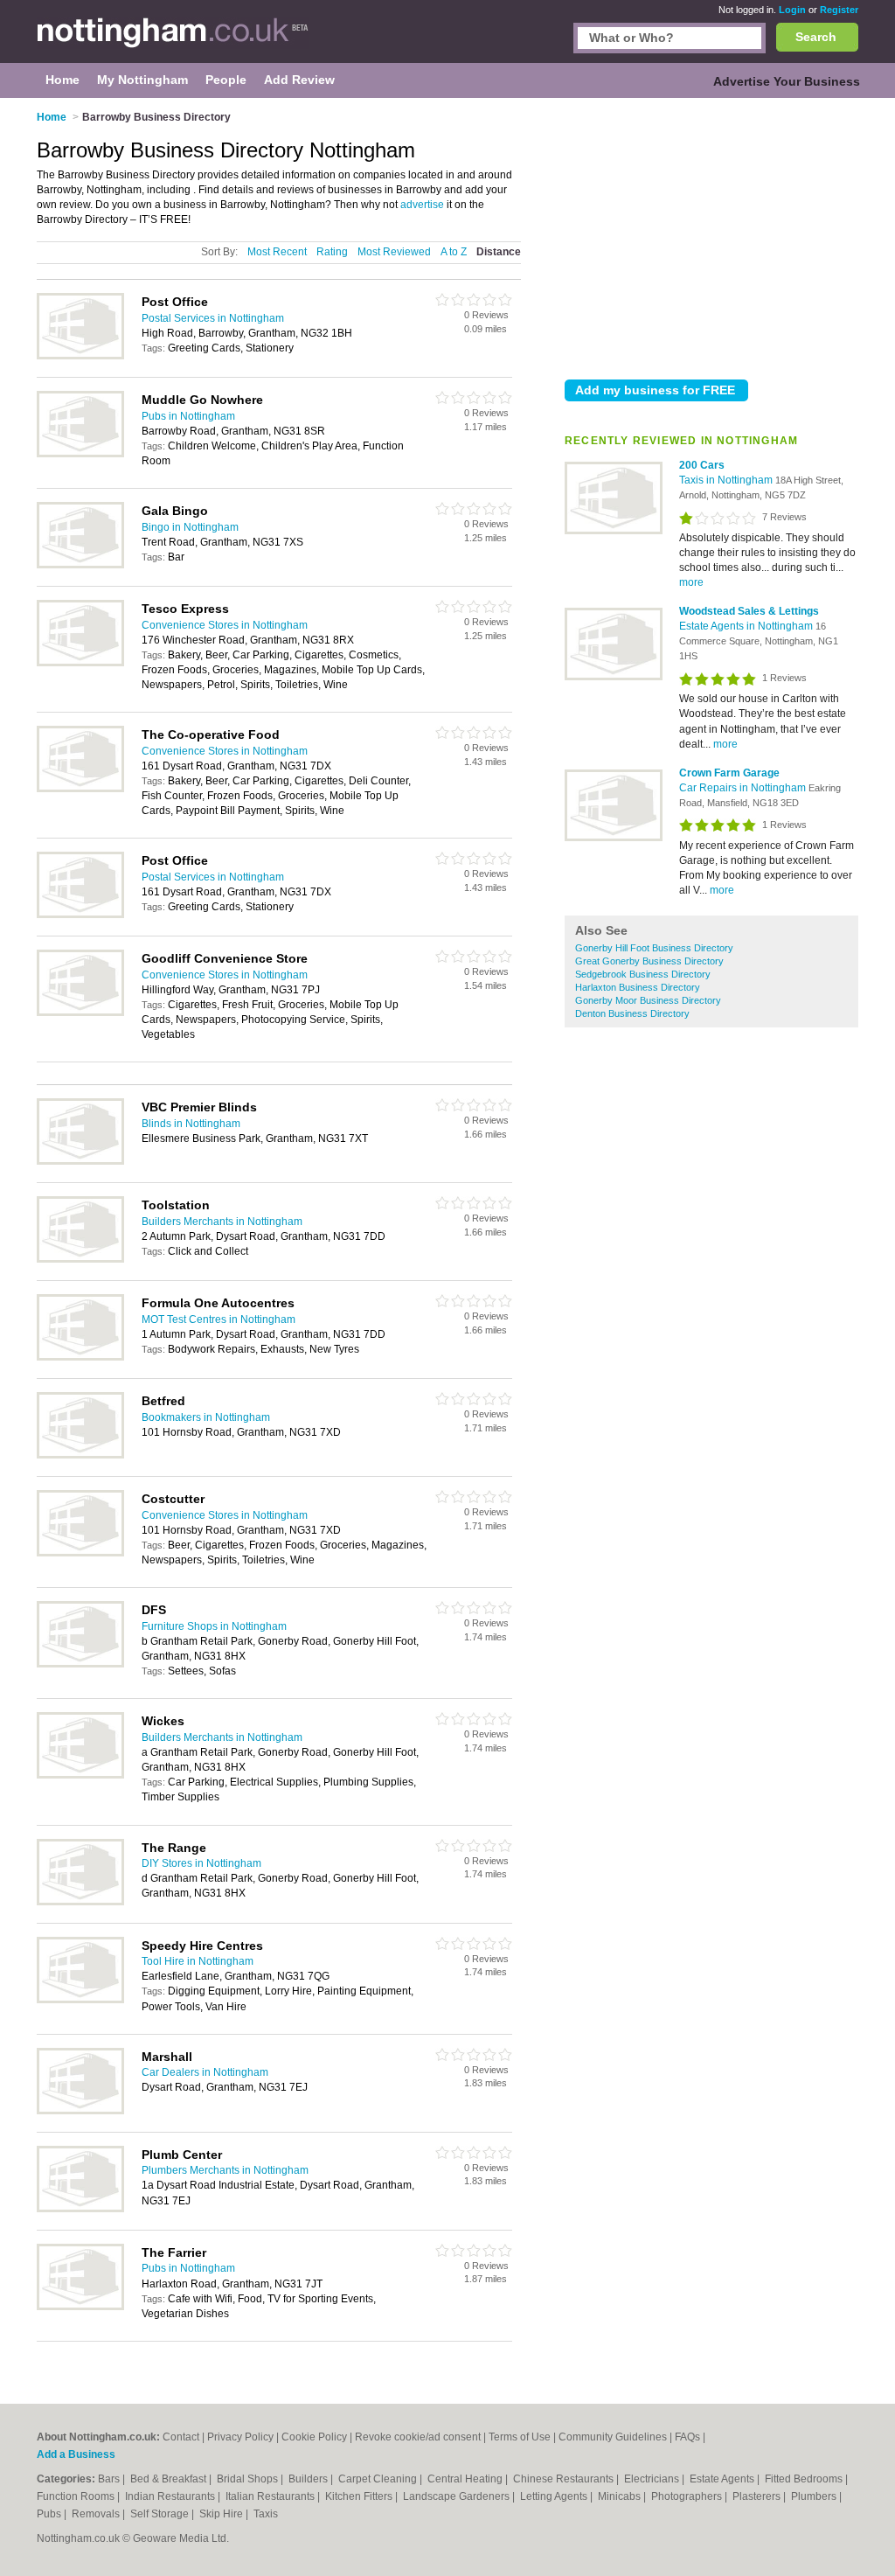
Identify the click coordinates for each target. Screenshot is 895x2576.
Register (839, 10)
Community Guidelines (613, 2437)
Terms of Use (520, 2437)
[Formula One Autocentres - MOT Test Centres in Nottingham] (80, 1357)
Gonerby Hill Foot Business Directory (654, 948)
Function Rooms (77, 2496)
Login (792, 10)
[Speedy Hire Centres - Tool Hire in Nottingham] (80, 2000)
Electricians (653, 2479)
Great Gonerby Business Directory (649, 961)
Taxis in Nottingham (727, 480)
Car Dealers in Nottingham (205, 2072)
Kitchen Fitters (360, 2496)
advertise (422, 205)
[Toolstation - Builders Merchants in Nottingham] (80, 1259)
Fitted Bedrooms (805, 2479)
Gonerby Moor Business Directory (648, 1000)
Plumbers (815, 2496)
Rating (332, 252)
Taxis (266, 2514)
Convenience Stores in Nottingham (225, 625)
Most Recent (277, 252)
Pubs (50, 2514)
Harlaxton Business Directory (638, 987)
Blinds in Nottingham (191, 1124)
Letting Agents (555, 2496)
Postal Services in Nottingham (213, 318)
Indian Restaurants (171, 2496)
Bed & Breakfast (170, 2479)
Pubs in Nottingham (188, 416)
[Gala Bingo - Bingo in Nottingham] (80, 565)
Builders (309, 2479)
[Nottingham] (173, 40)
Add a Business (76, 2454)
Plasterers (758, 2496)
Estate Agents (723, 2479)
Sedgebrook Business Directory (643, 974)
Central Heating (466, 2479)
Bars (110, 2479)
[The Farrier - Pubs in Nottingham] (80, 2307)
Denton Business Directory (632, 1013)
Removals (97, 2514)
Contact (181, 2437)
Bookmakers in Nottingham (206, 1417)
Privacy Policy (240, 2437)
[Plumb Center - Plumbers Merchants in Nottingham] (80, 2209)
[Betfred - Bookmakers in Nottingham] (80, 1455)
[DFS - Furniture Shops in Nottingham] (80, 1664)
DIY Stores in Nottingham (201, 1863)
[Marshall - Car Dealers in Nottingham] (80, 2111)
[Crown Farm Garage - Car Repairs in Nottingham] (614, 838)
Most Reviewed (394, 252)
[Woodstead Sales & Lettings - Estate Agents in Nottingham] (614, 677)
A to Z (454, 252)
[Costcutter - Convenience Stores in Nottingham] (80, 1553)
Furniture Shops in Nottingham (214, 1626)
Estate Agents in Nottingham (747, 626)
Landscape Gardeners (458, 2496)
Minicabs (621, 2496)
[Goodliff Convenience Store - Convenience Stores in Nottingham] (80, 1013)
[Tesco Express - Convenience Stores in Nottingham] (80, 663)
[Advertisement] (711, 235)
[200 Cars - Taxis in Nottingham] (614, 531)
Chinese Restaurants (565, 2479)
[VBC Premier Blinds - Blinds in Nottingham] (80, 1161)
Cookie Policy (314, 2437)
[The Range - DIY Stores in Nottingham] (80, 1902)
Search (816, 37)
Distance (499, 252)
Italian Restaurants (271, 2496)
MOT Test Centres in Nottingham (219, 1319)
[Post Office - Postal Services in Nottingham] (80, 356)
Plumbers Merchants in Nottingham (225, 2170)
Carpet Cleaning (379, 2479)
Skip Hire (222, 2514)
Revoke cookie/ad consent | (422, 2437)
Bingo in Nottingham (190, 527)
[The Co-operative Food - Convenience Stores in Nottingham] (80, 789)
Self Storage (161, 2514)
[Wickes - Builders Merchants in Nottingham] (80, 1775)
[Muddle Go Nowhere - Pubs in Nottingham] (80, 454)
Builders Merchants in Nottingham (222, 1222)
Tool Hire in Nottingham (198, 1961)
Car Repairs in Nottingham (744, 788)
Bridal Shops (249, 2479)
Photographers (688, 2496)
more (691, 582)
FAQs (687, 2437)
